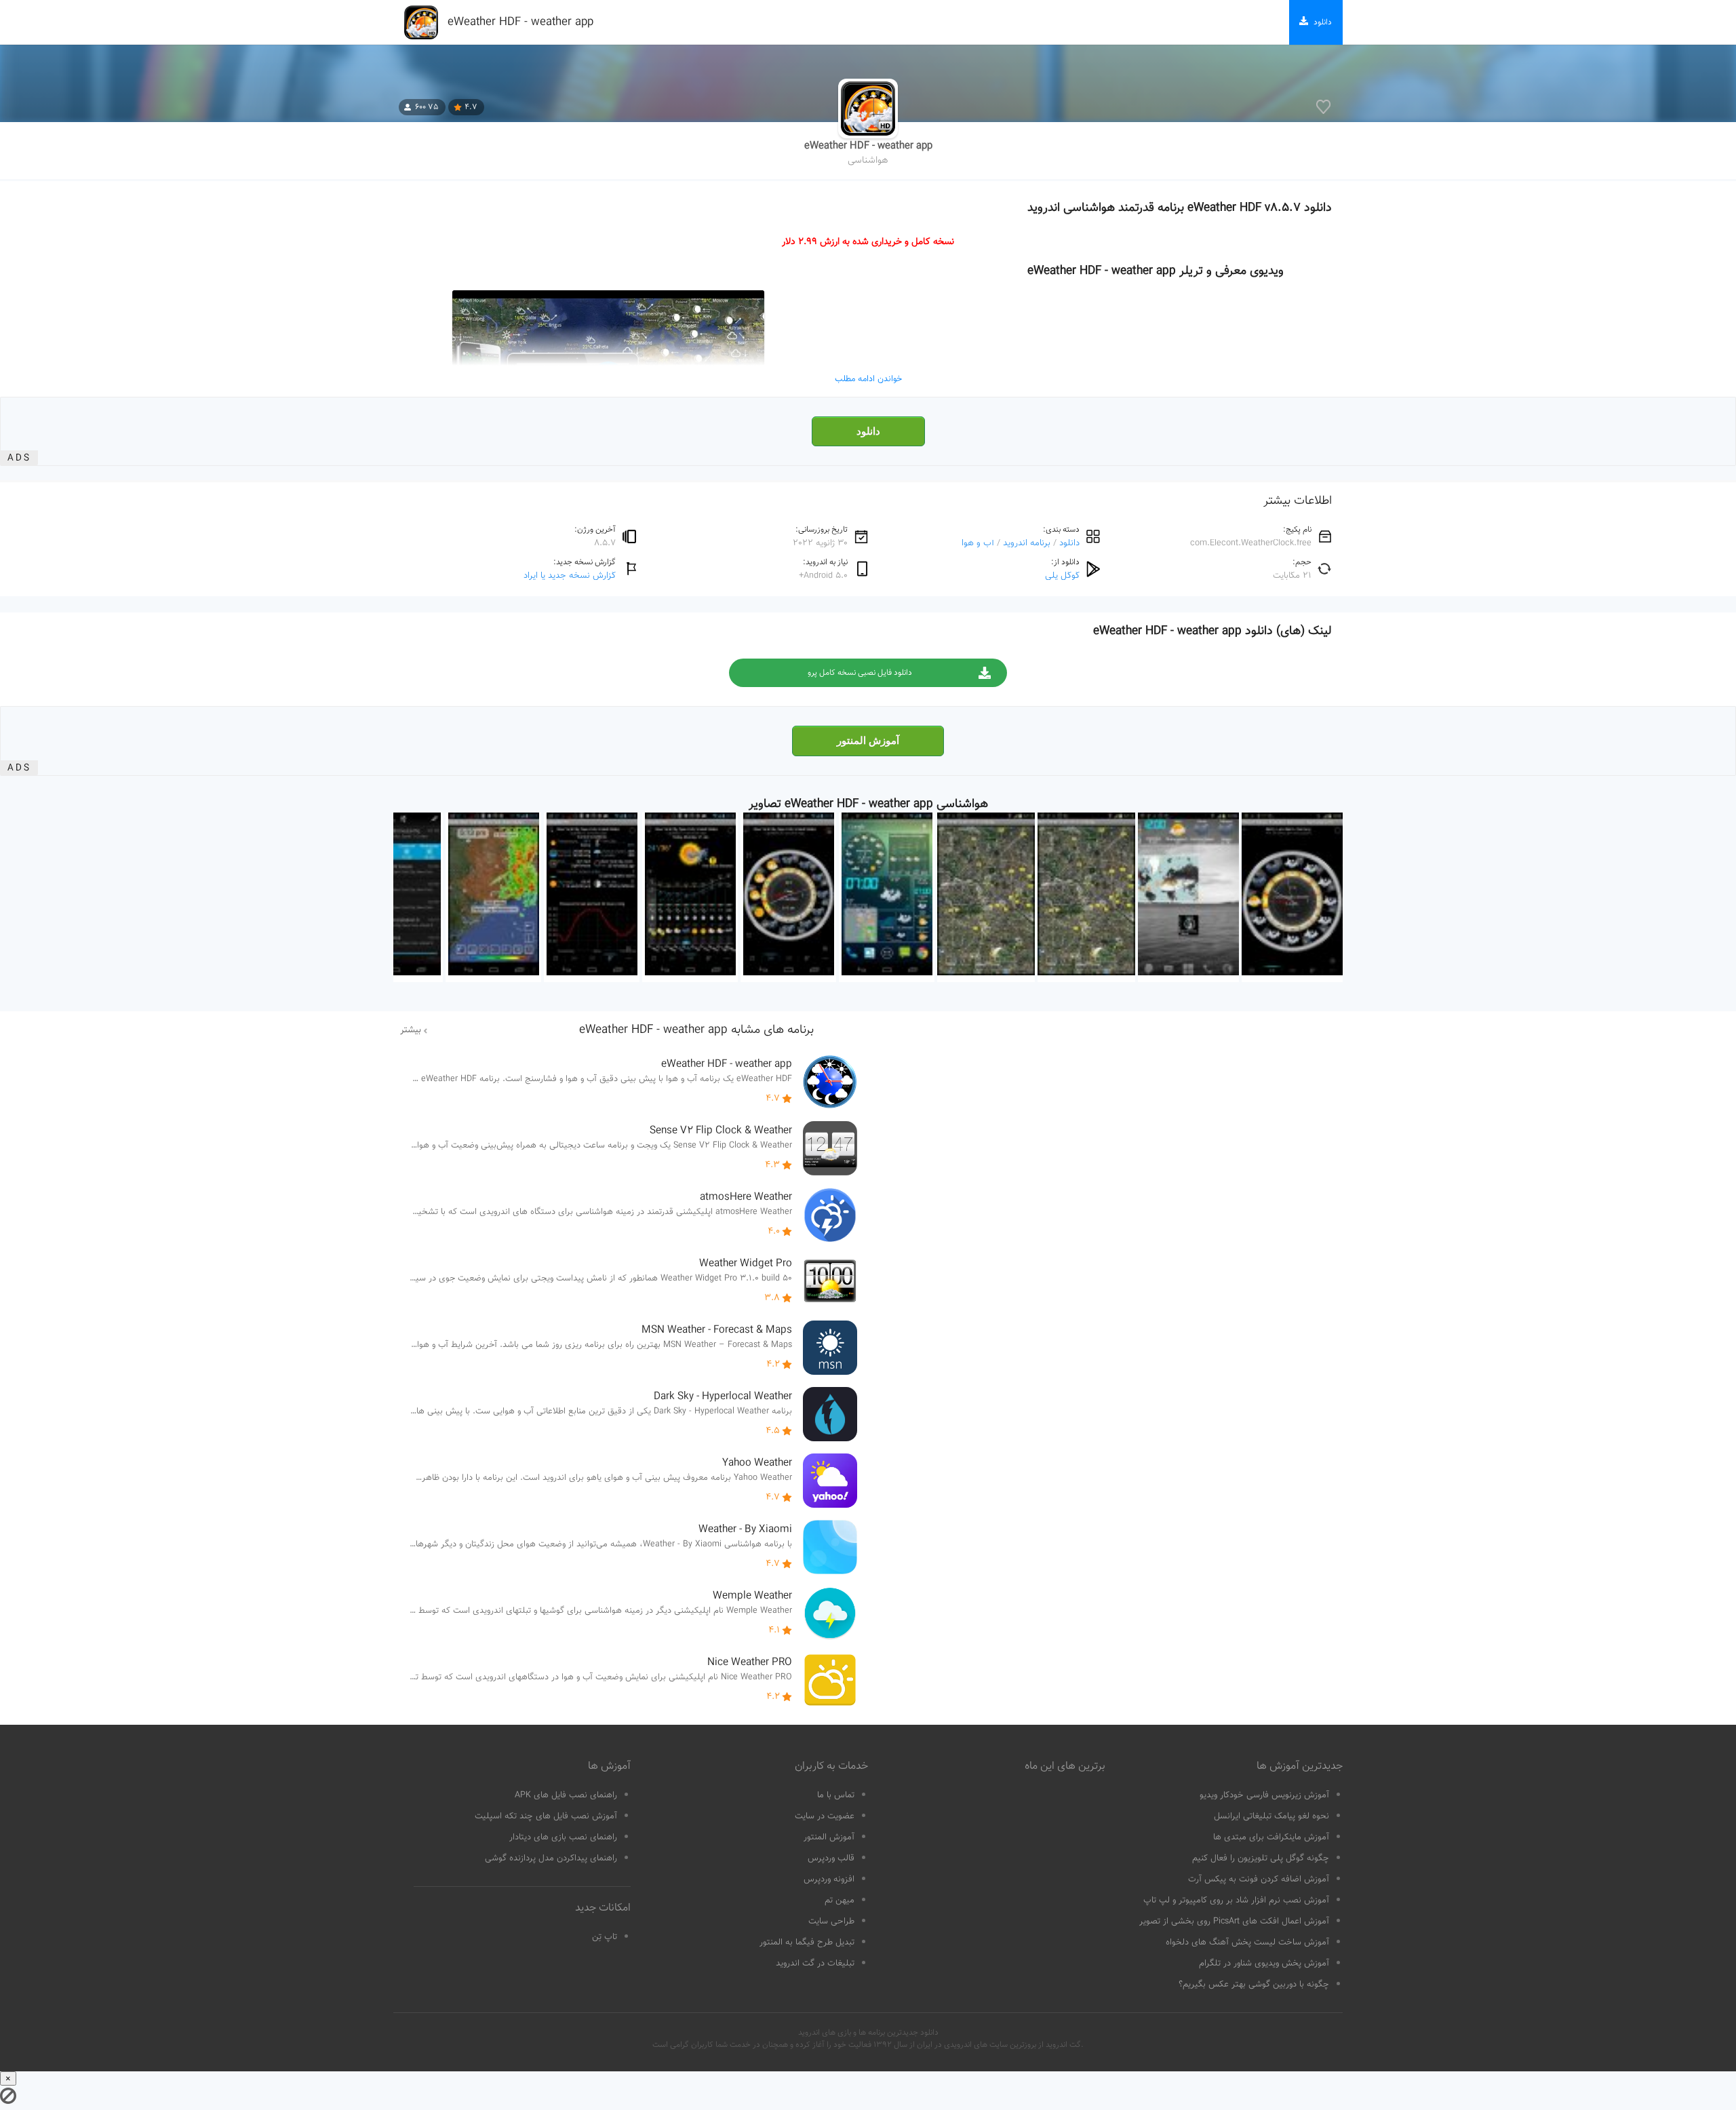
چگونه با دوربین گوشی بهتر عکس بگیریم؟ (1254, 1985)
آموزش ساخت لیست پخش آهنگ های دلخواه (1247, 1942)
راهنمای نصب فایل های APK (566, 1795)
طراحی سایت (831, 1921)
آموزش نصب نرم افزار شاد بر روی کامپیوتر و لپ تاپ (1236, 1900)
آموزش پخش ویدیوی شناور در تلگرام (1264, 1964)
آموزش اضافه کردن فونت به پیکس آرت (1259, 1879)
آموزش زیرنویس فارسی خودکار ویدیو (1264, 1795)
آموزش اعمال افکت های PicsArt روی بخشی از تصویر (1234, 1921)
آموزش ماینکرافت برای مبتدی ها (1271, 1837)
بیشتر (411, 1030)
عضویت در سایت (825, 1816)
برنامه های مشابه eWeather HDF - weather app (696, 1030)
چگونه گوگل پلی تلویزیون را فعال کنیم (1261, 1858)
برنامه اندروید (1027, 543)
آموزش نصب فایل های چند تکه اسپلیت (546, 1816)
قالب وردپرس (831, 1858)
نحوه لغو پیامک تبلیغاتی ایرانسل (1271, 1816)
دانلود (868, 431)
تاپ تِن (605, 1937)
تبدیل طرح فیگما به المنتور (807, 1942)
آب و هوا (978, 543)
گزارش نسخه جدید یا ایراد (570, 575)
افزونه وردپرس (829, 1879)
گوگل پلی (1062, 575)
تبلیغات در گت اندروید (815, 1964)
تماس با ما (836, 1795)
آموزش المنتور (868, 741)
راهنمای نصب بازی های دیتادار (563, 1837)
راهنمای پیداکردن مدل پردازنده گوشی (551, 1858)
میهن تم (840, 1900)
